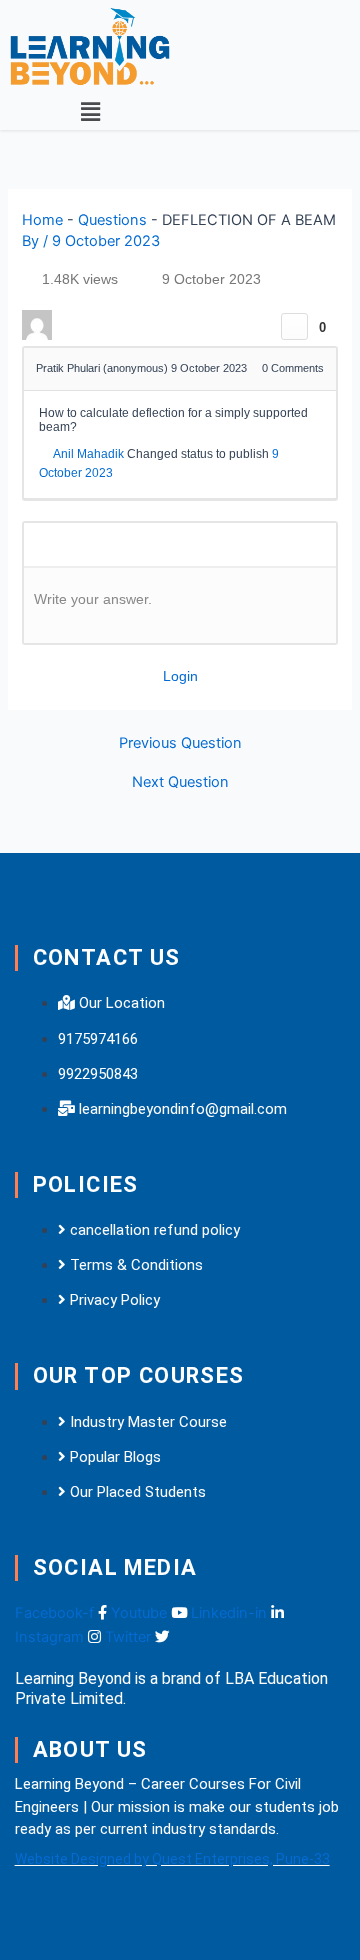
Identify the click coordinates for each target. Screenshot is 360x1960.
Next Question (180, 782)
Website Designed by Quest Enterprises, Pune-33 (172, 1859)
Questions (112, 220)
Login (180, 676)
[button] (90, 111)
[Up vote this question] (294, 326)
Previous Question (180, 743)
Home (42, 220)
